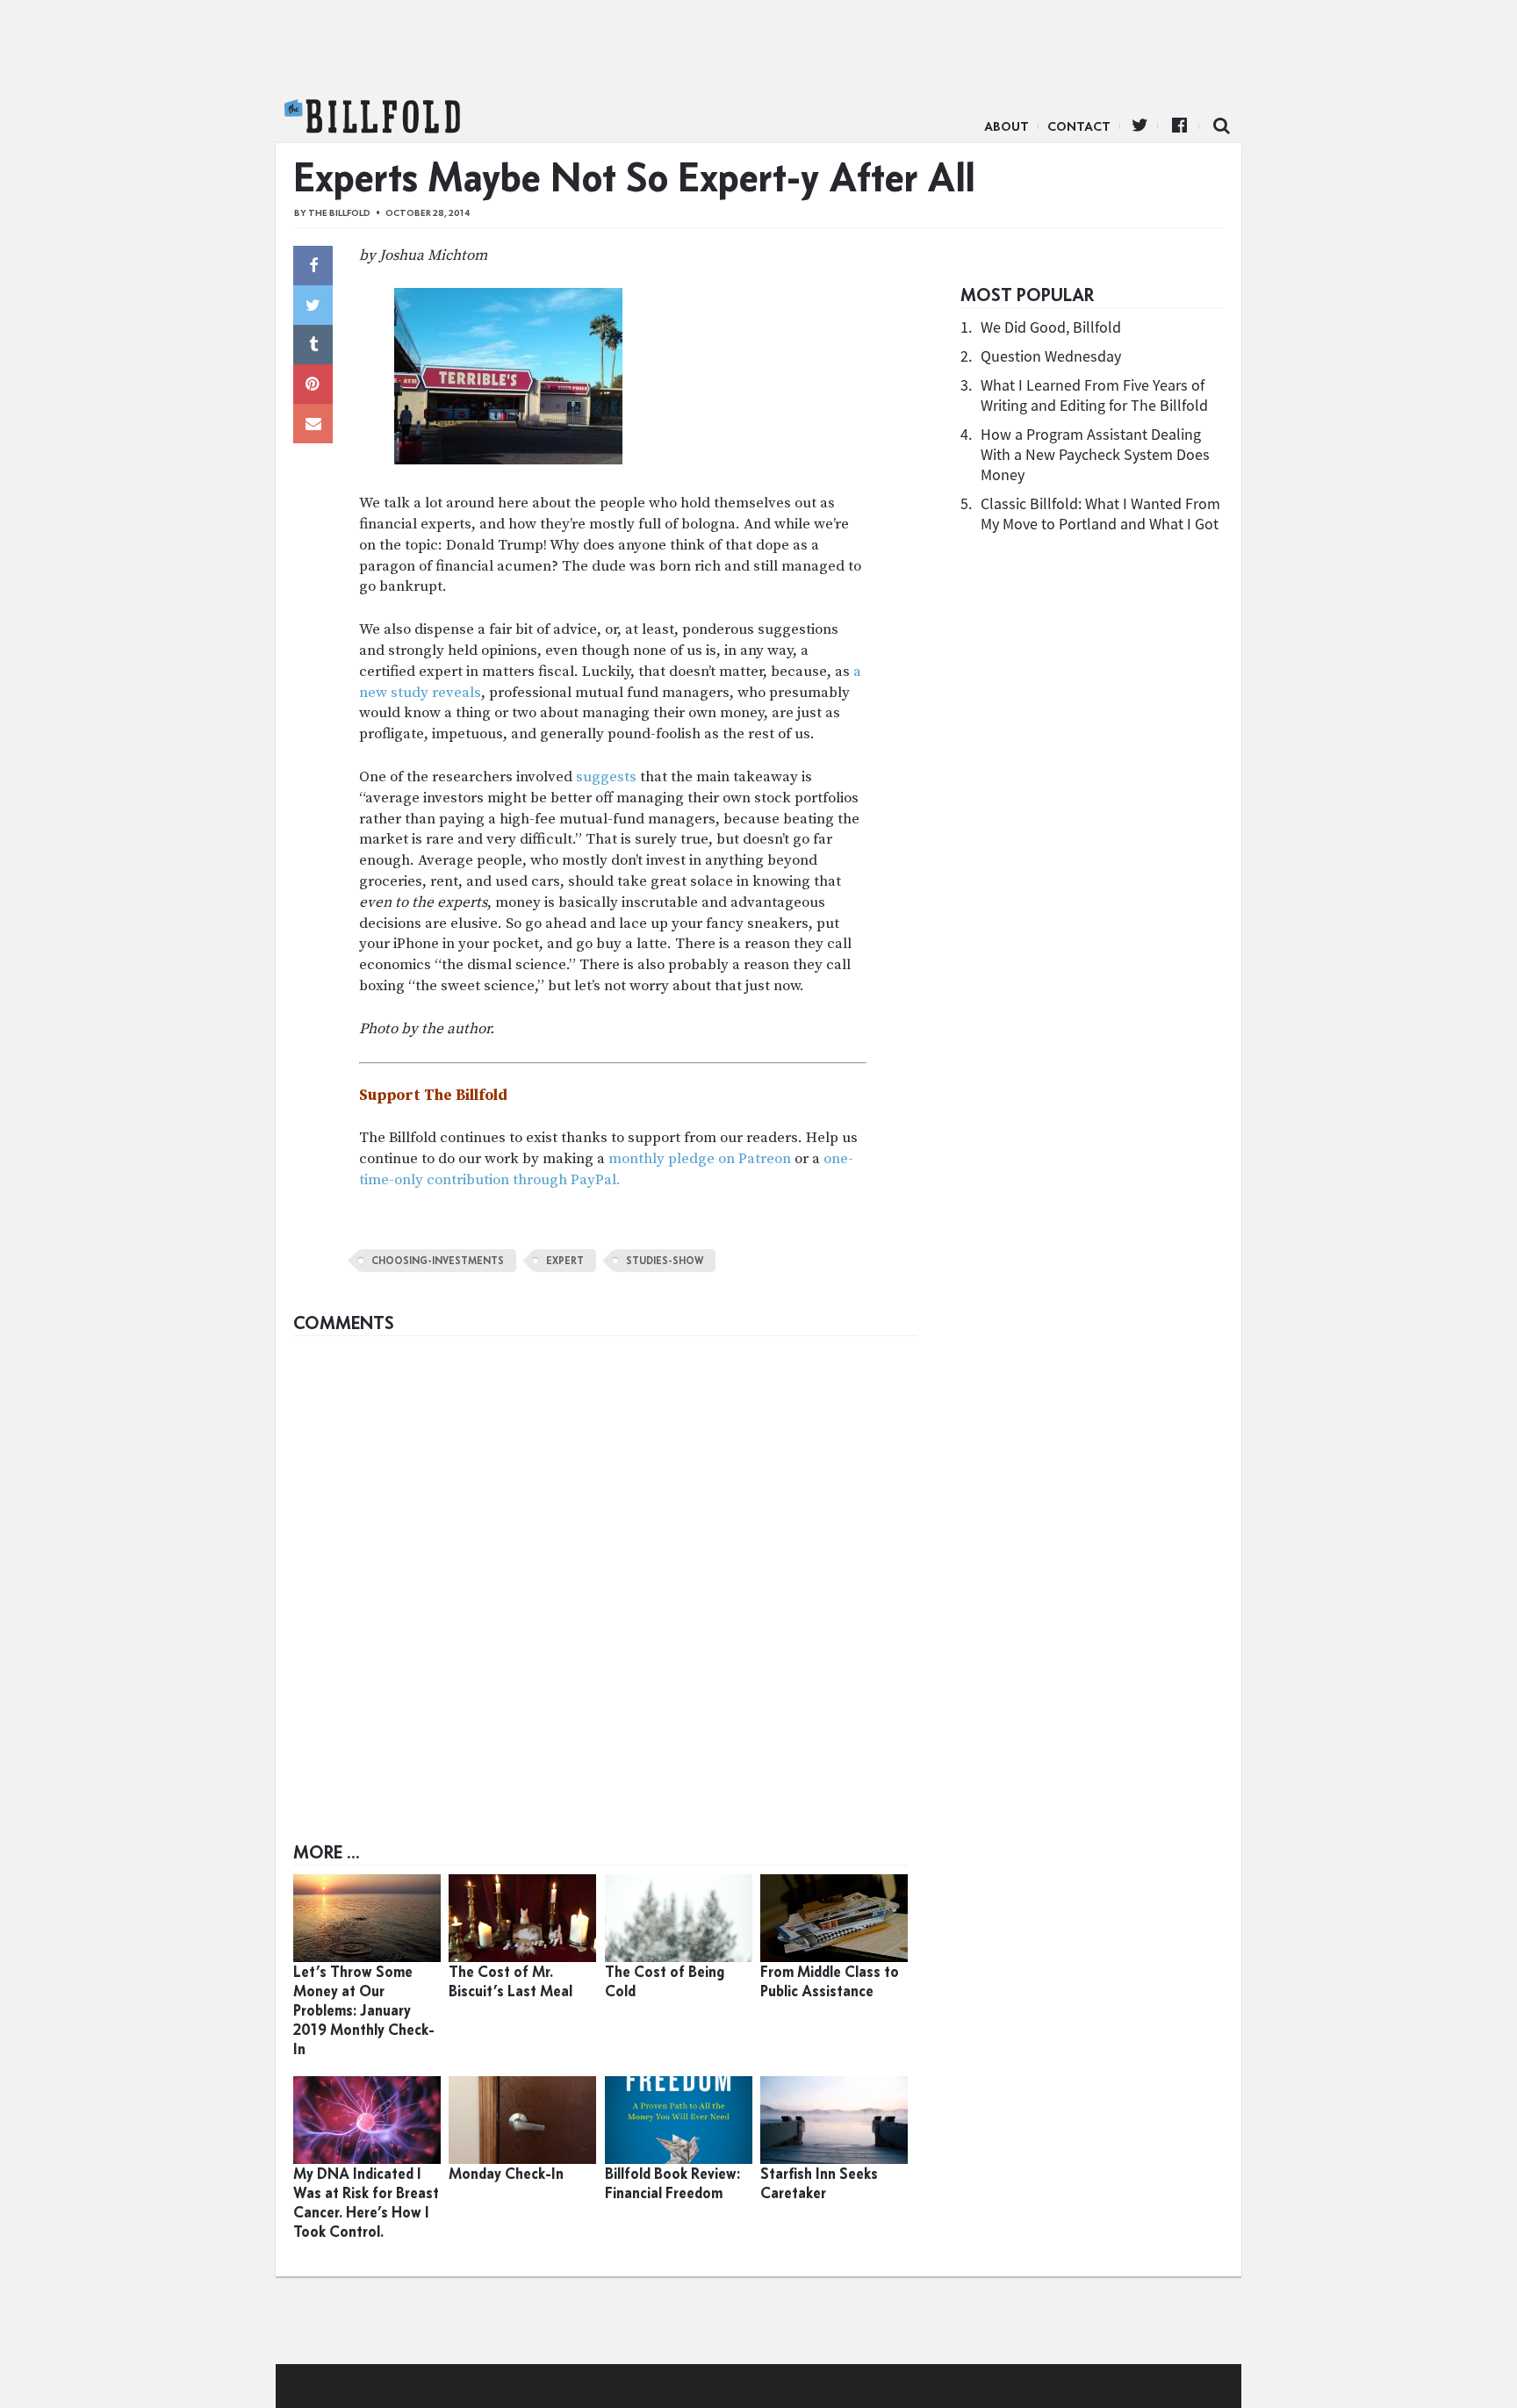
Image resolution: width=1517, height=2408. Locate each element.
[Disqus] (605, 1564)
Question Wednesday (1051, 356)
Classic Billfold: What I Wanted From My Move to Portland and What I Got (1100, 514)
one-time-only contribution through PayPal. (606, 1169)
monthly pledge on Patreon (700, 1159)
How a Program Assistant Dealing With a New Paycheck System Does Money (1095, 454)
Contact (1079, 126)
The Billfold (372, 117)
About (1007, 126)
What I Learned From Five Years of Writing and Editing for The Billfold (1094, 395)
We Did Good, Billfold (1051, 327)
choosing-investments (438, 1261)
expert (565, 1261)
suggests (606, 777)
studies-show (665, 1261)
